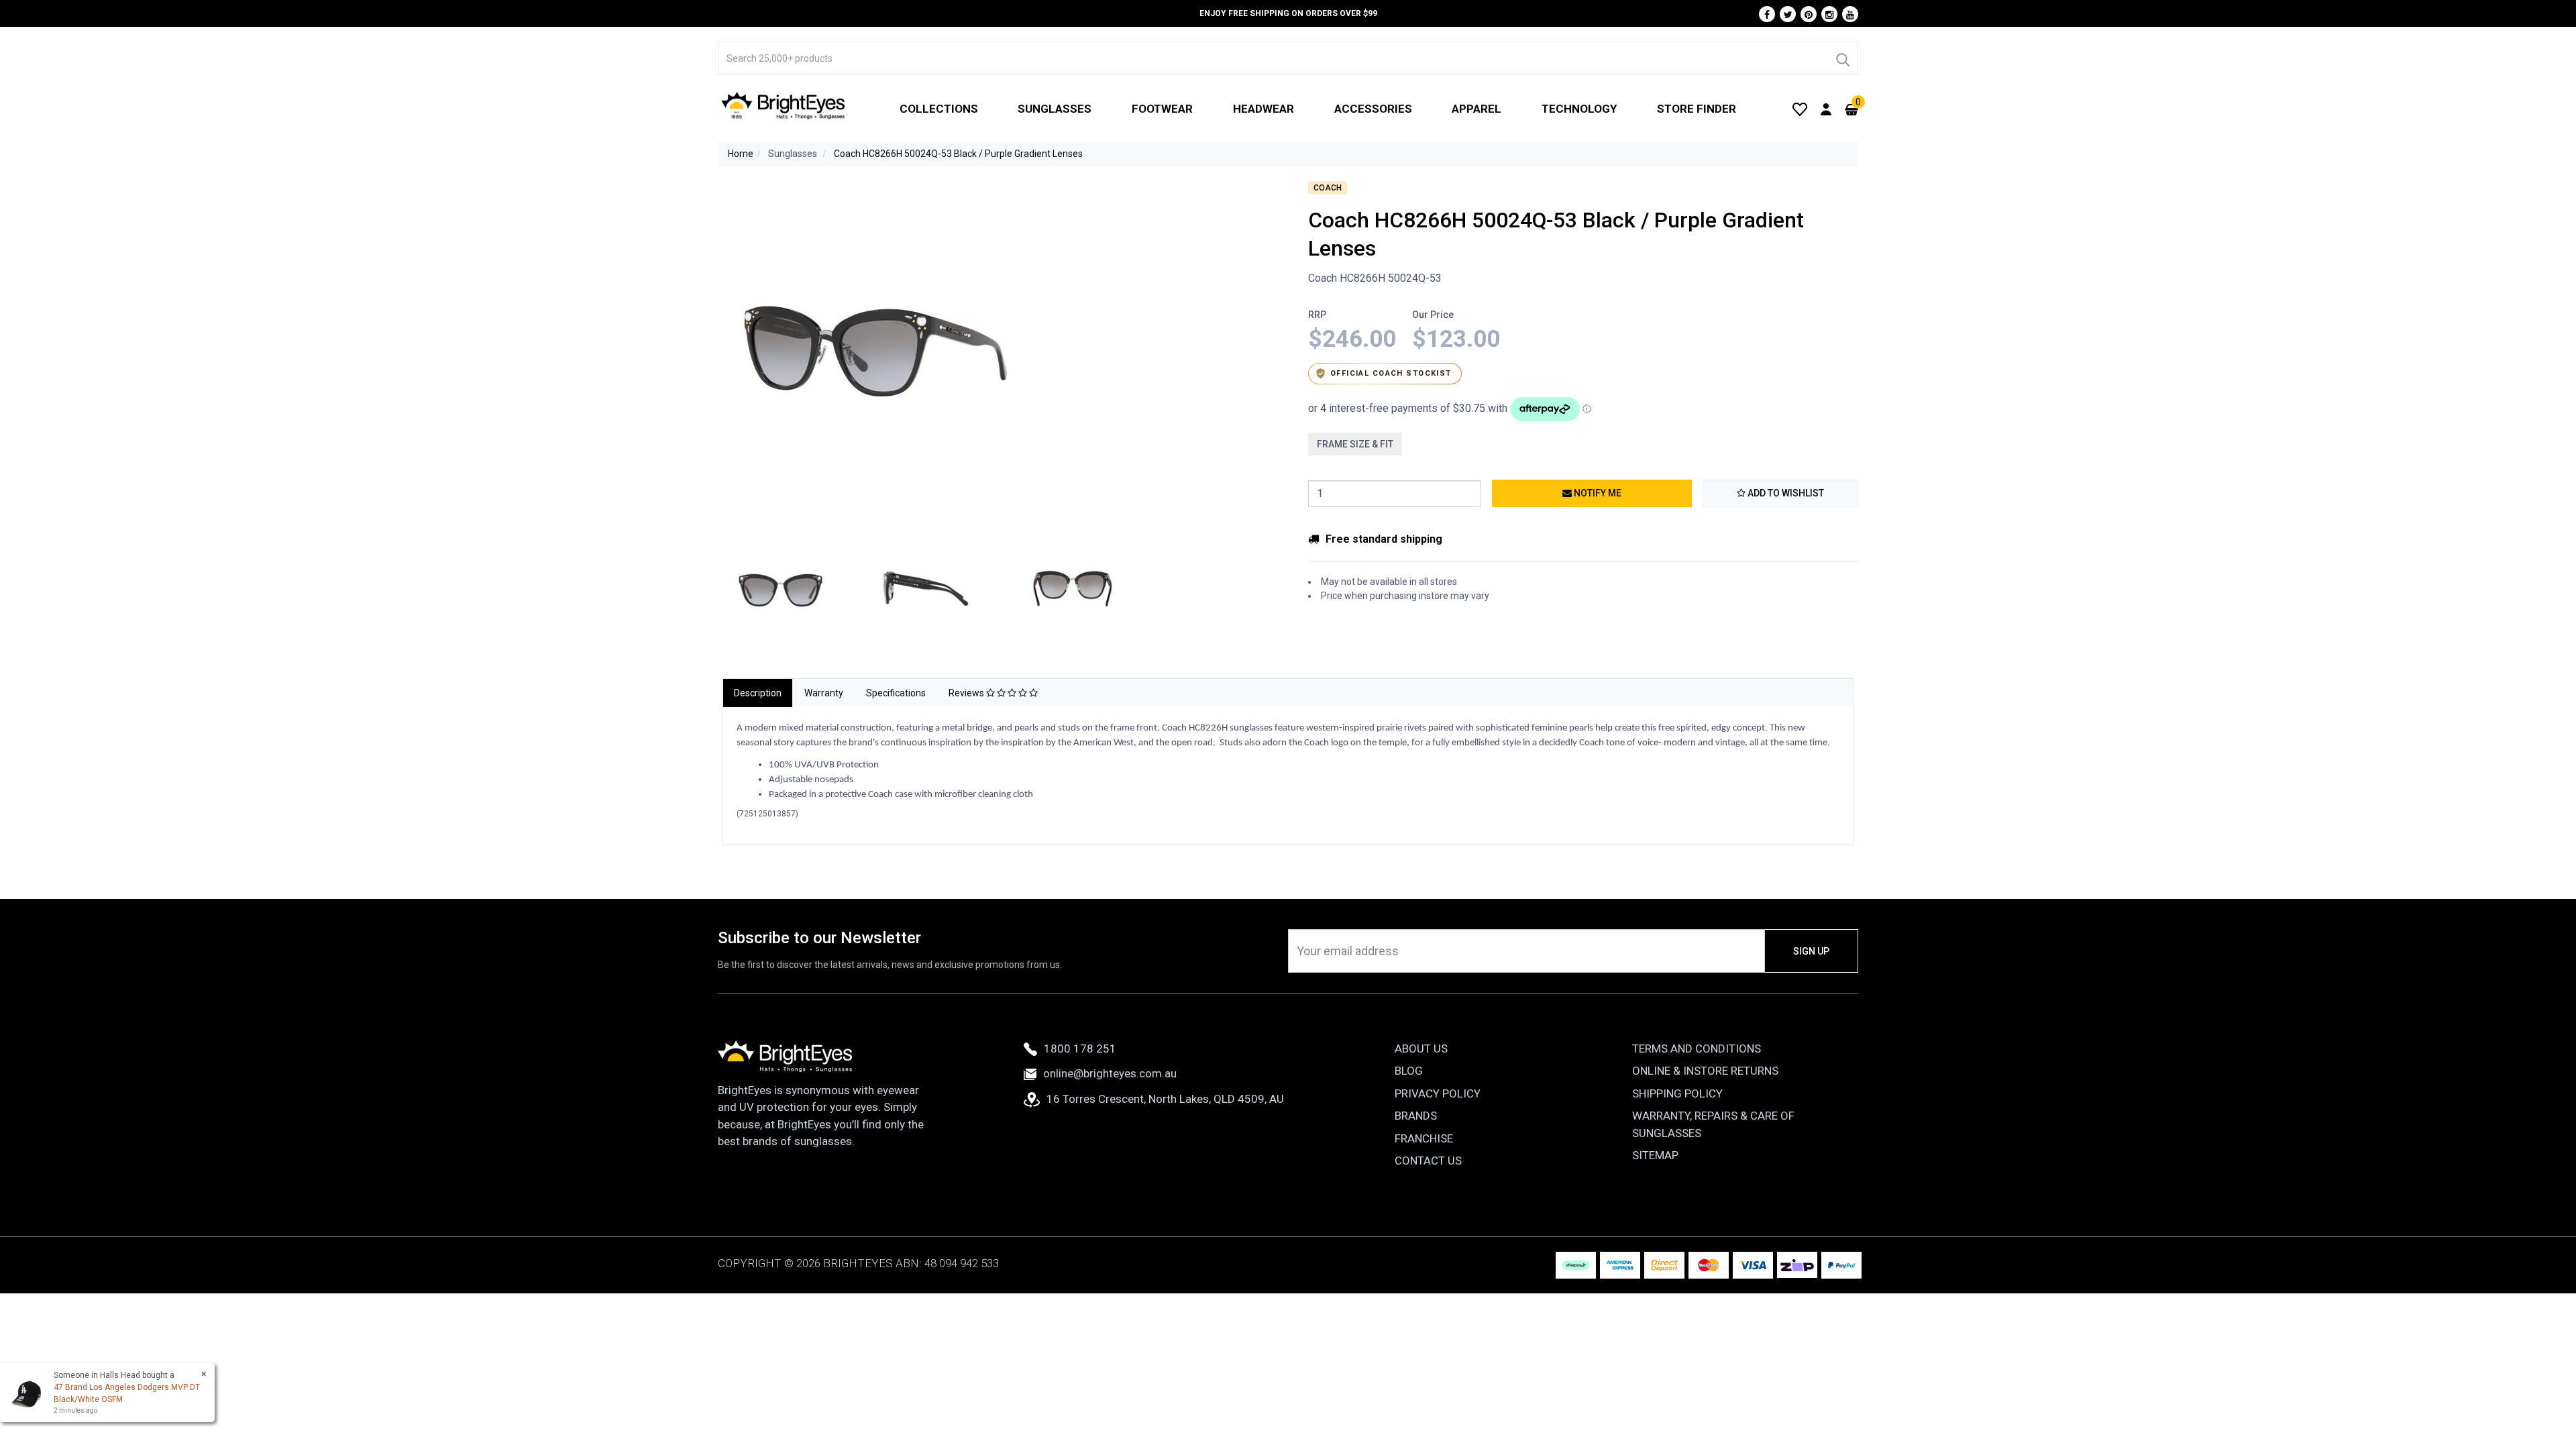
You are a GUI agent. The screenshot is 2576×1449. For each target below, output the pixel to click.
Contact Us (1428, 1161)
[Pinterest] (1809, 14)
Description (758, 693)
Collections (939, 109)
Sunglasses (1055, 109)
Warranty (824, 693)
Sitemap (1655, 1155)
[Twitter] (1788, 14)
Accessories (1373, 109)
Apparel (1477, 109)
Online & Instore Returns (1705, 1071)
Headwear (1264, 109)
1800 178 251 (1080, 1049)
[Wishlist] (1800, 109)
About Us (1421, 1049)
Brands (1416, 1116)
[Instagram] (1829, 14)
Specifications (896, 693)
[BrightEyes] (784, 105)
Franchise (1424, 1138)
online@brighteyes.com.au (1110, 1073)
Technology (1579, 109)
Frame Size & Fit (1355, 444)
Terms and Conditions (1697, 1049)
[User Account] (1826, 109)
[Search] (1842, 58)
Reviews (967, 693)
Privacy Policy (1438, 1093)
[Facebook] (1767, 14)
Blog (1409, 1071)
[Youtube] (1850, 14)
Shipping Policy (1677, 1093)
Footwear (1162, 109)
